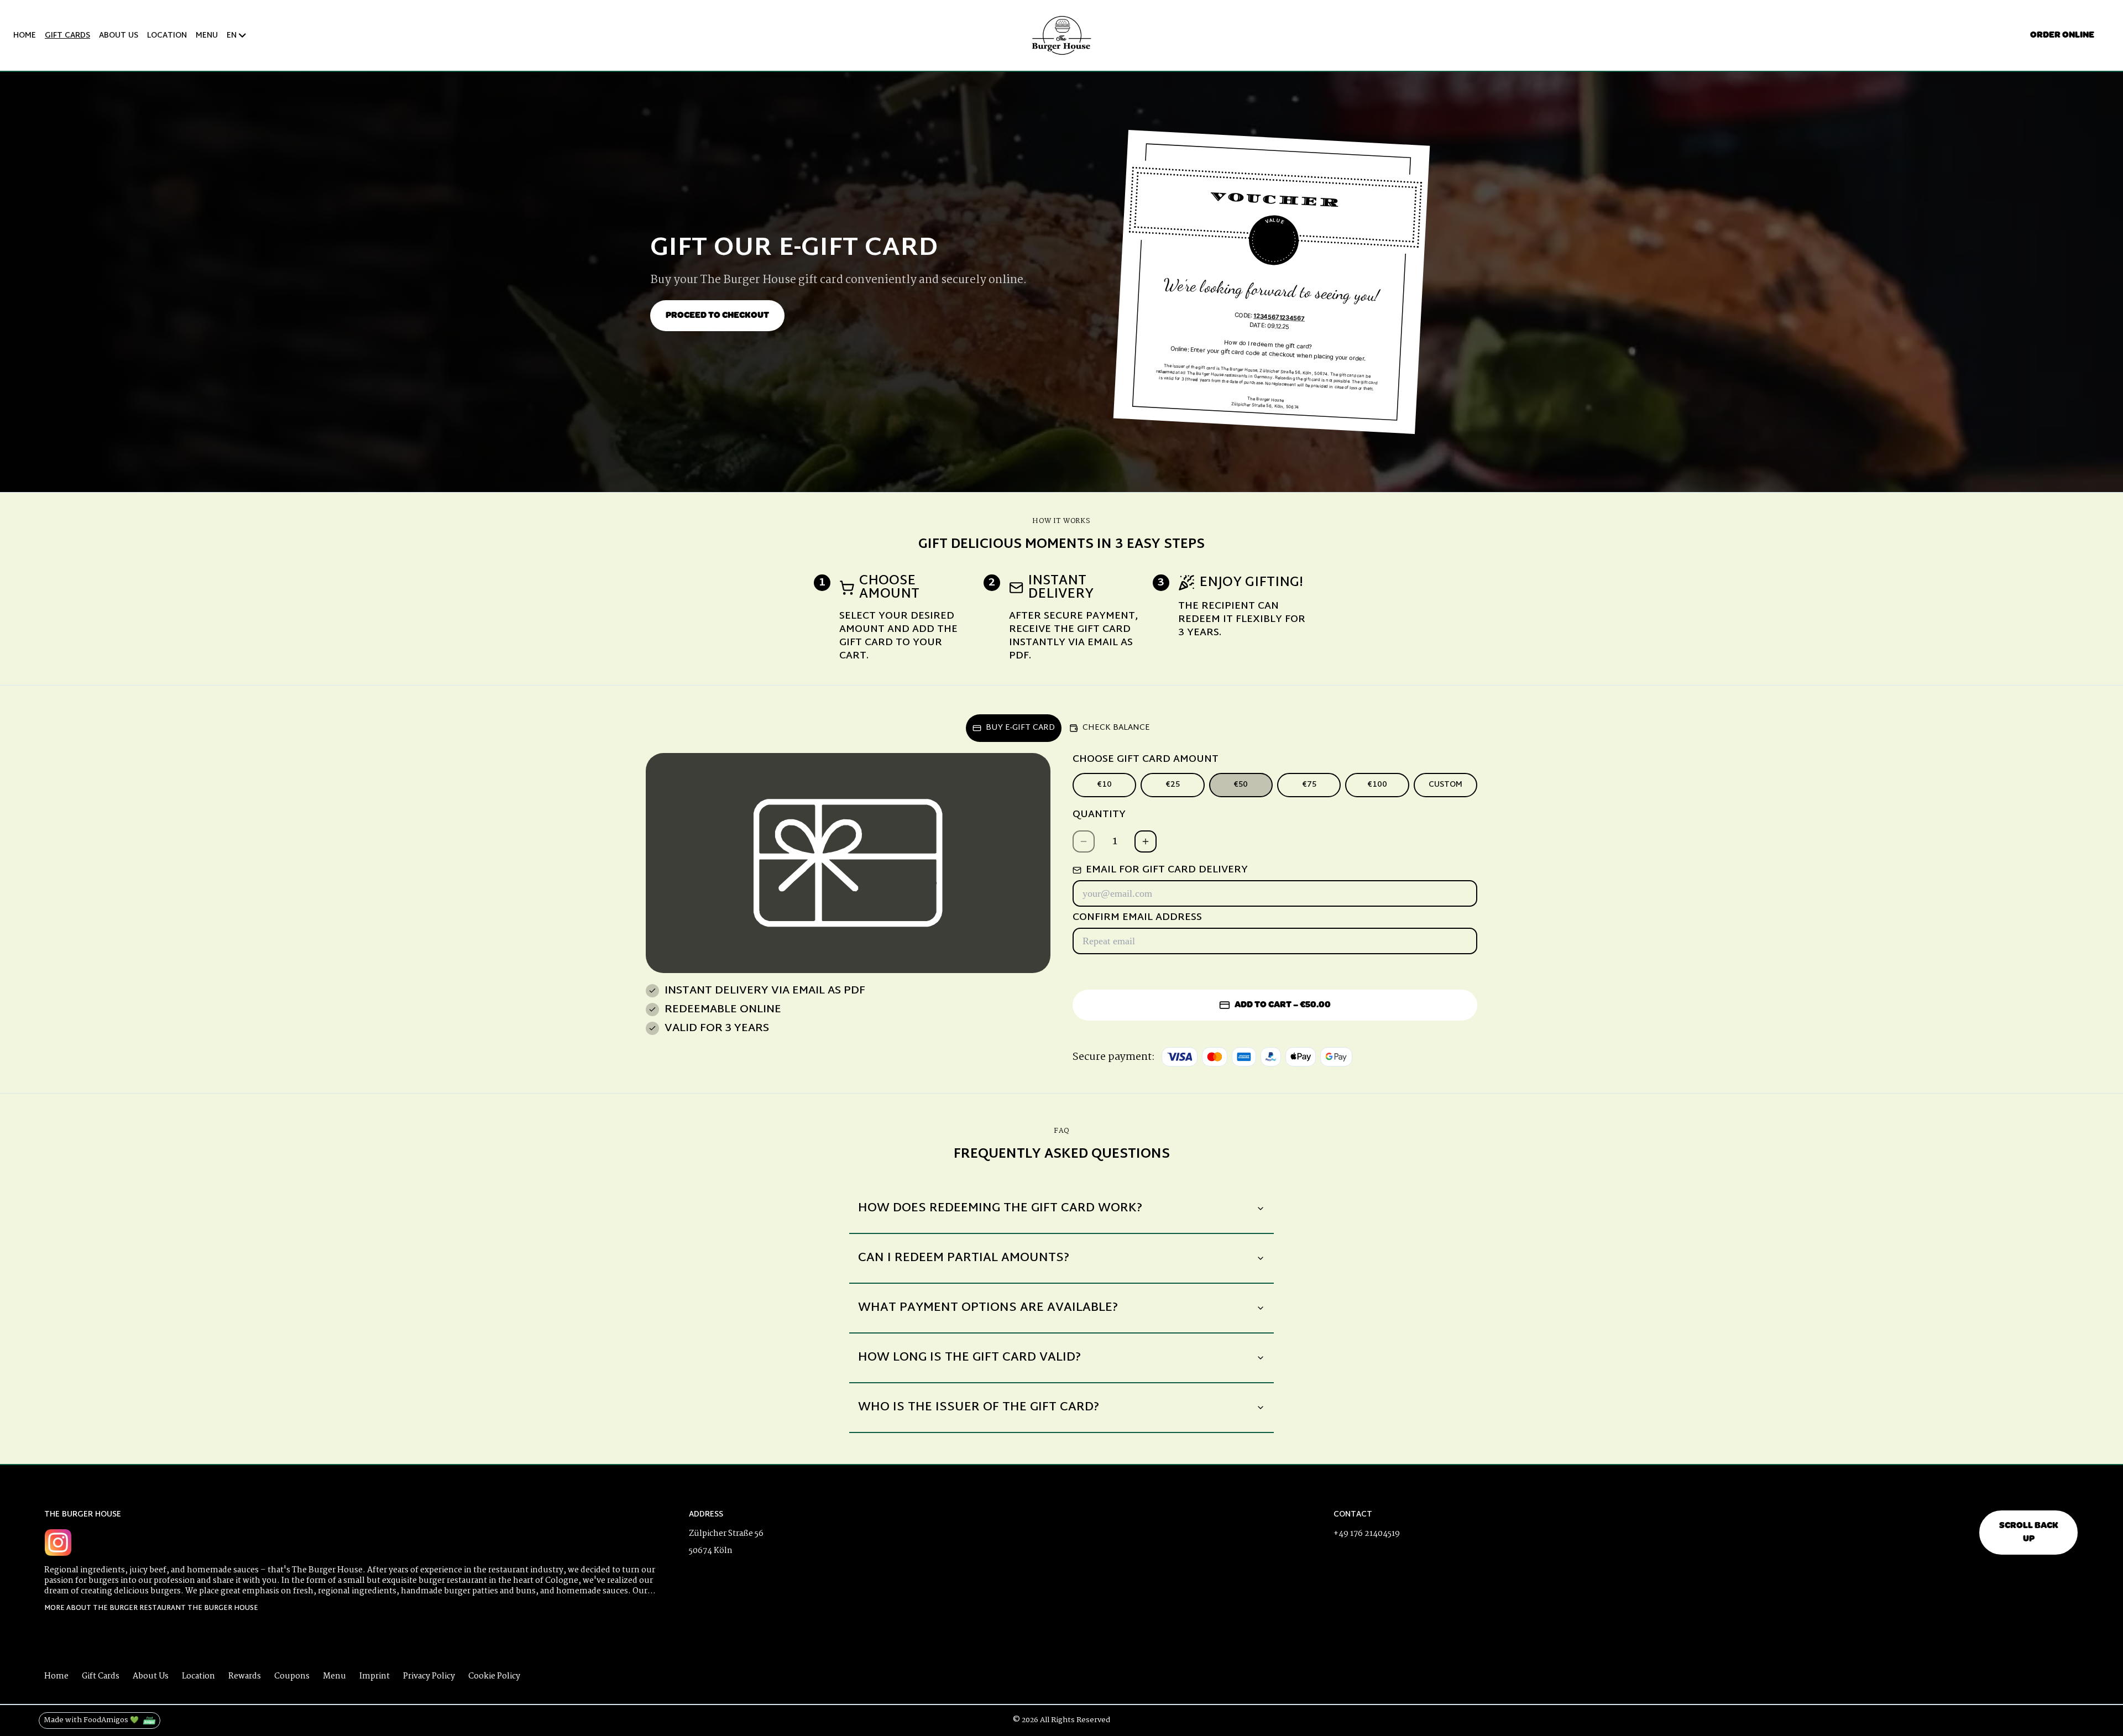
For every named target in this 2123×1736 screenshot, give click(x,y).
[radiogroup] (1275, 785)
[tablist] (1061, 726)
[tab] (1014, 728)
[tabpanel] (1061, 914)
